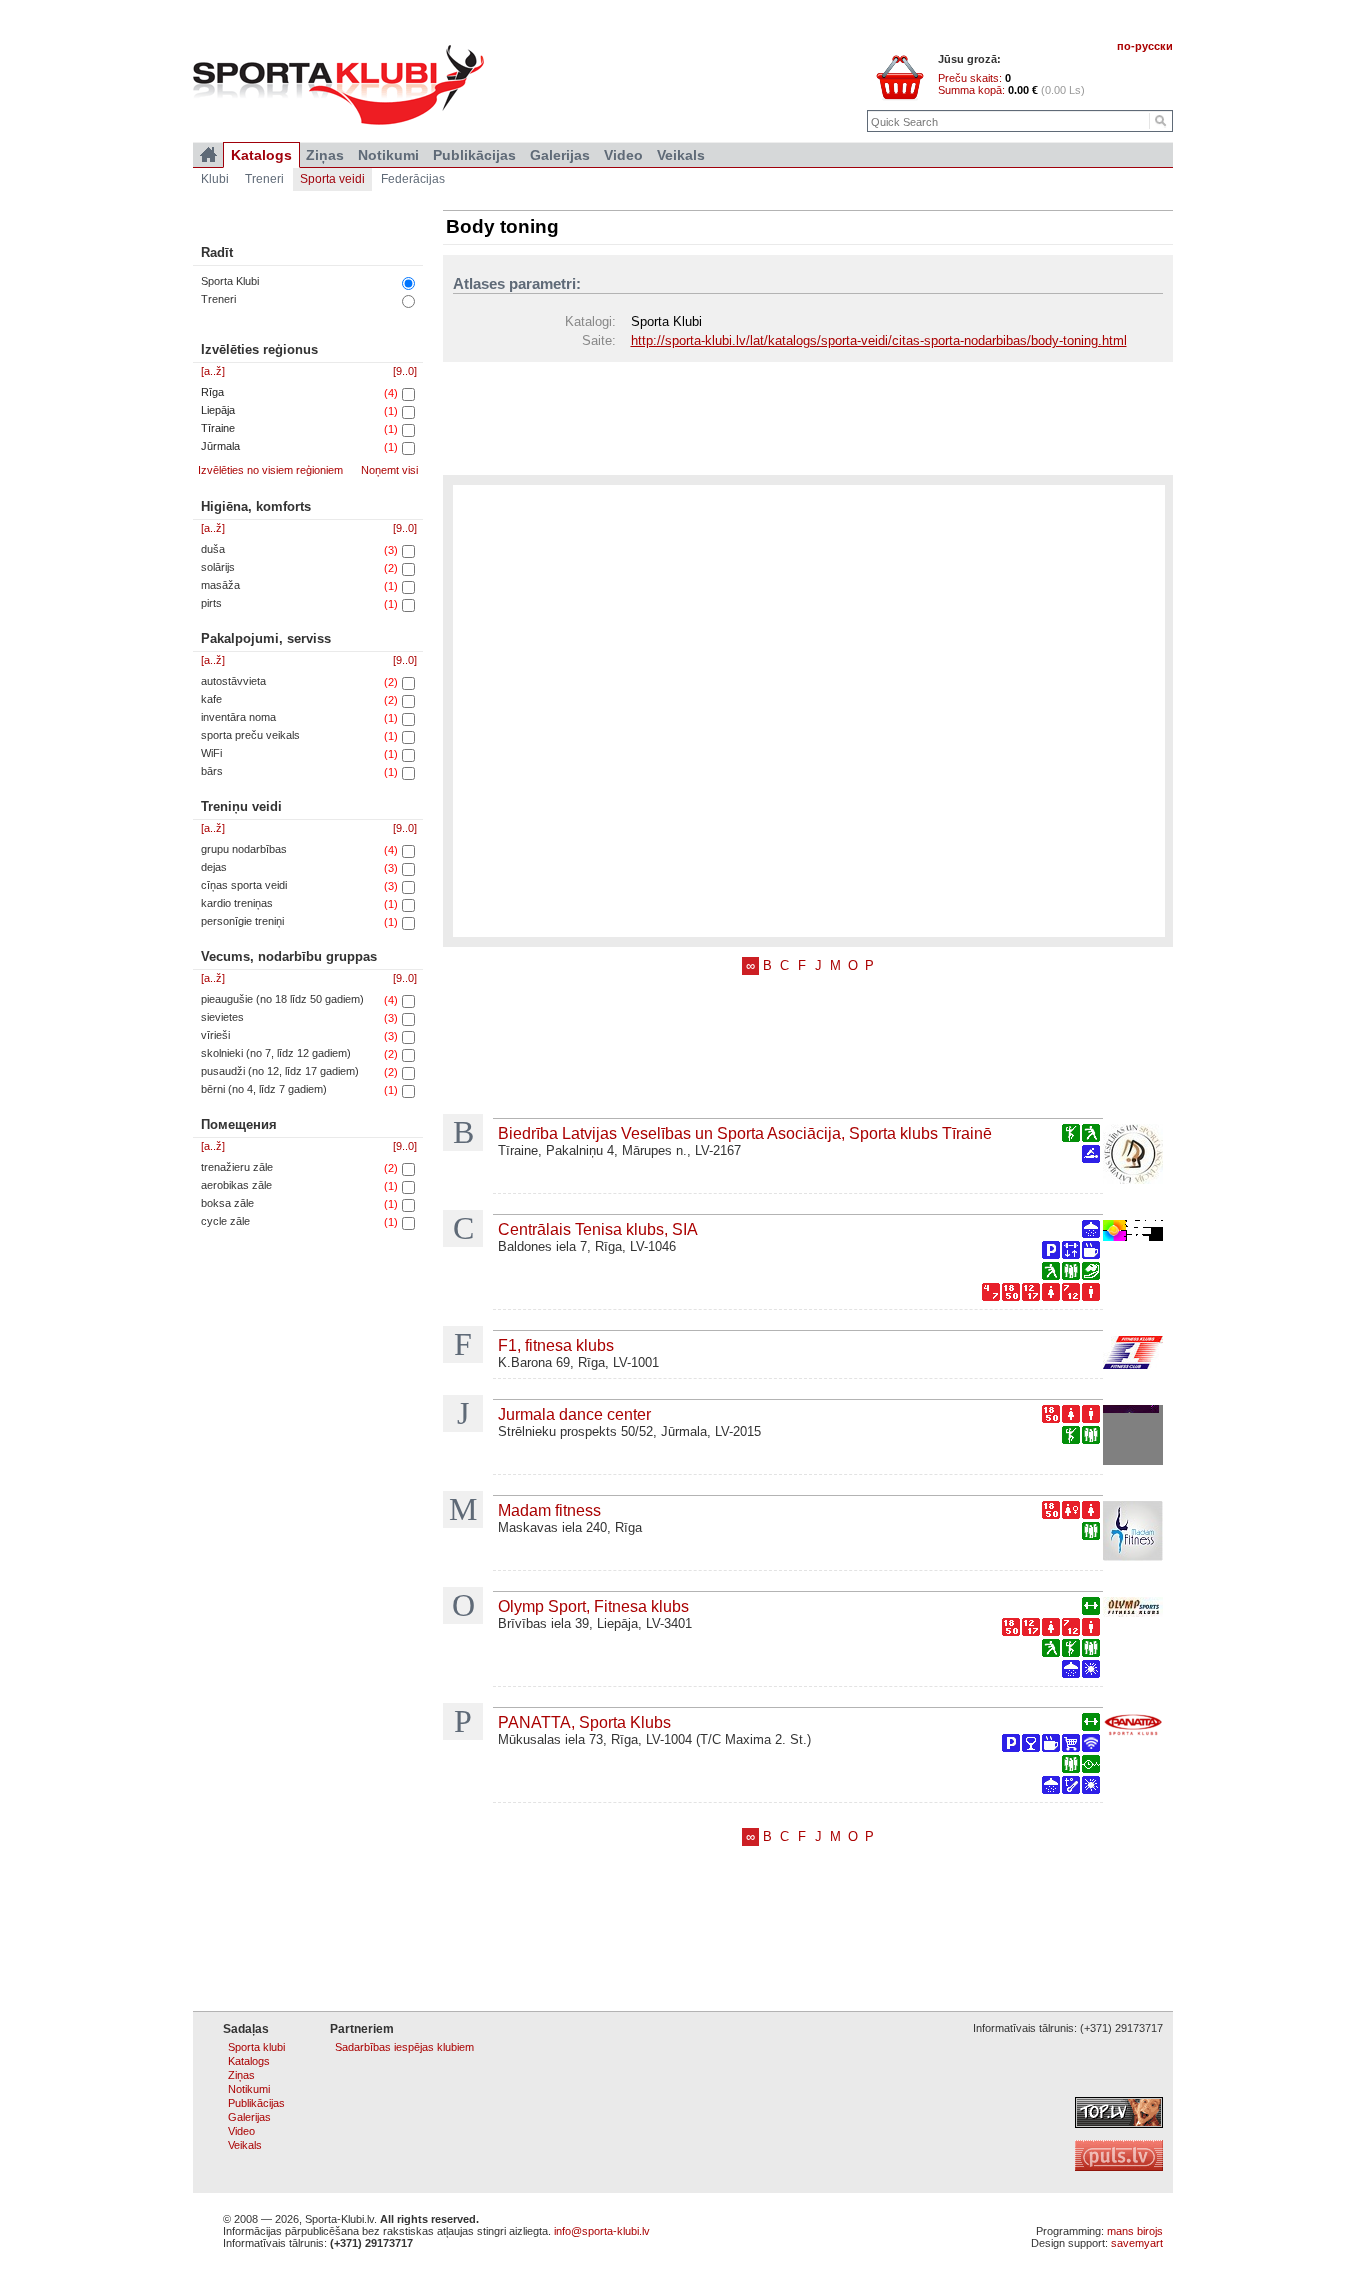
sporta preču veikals (250, 735)
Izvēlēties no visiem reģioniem (270, 470)
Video (623, 155)
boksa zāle (227, 1203)
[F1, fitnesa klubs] (1133, 1354)
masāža (220, 585)
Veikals (681, 155)
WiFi (211, 753)
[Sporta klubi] (208, 155)
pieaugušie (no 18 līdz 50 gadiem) (282, 999)
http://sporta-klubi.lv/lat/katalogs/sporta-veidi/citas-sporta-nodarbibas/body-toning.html (879, 340)
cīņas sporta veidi (244, 885)
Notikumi (388, 155)
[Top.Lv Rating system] (1119, 2124)
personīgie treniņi (242, 921)
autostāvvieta (233, 681)
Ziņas (325, 155)
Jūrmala (220, 446)
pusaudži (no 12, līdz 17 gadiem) (280, 1071)
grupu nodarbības (244, 849)
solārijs (218, 567)
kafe (211, 699)
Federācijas (413, 179)
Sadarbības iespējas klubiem (404, 2047)
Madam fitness (549, 1510)
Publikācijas (474, 155)
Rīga (212, 392)
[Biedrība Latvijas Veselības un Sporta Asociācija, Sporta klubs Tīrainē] (1133, 1156)
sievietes (222, 1017)
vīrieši (215, 1035)
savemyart (1137, 2243)
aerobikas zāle (236, 1185)
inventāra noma (238, 717)
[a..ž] (213, 371)
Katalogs (261, 155)
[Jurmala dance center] (1133, 1437)
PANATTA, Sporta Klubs (584, 1722)
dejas (214, 867)
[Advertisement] (808, 417)
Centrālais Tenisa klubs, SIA (598, 1229)
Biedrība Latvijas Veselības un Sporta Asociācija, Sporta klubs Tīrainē (745, 1133)
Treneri (218, 299)
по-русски (1145, 46)
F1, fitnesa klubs (556, 1345)
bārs (212, 771)
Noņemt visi (389, 470)
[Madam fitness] (1133, 1533)
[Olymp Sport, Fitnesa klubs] (1133, 1609)
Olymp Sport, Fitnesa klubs (593, 1606)
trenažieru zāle (237, 1167)
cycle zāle (225, 1221)
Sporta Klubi (230, 281)
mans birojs (1135, 2231)
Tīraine (218, 428)
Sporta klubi (256, 2047)
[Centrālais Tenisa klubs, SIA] (1133, 1232)
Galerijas (560, 155)
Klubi (215, 179)
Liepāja (218, 410)
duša (213, 549)
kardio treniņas (237, 903)
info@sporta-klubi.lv (602, 2231)
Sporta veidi (332, 179)
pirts (211, 603)
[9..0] (405, 371)
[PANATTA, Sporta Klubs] (1133, 1728)
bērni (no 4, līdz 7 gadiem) (264, 1089)
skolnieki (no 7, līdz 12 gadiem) (276, 1053)
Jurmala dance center (574, 1414)
